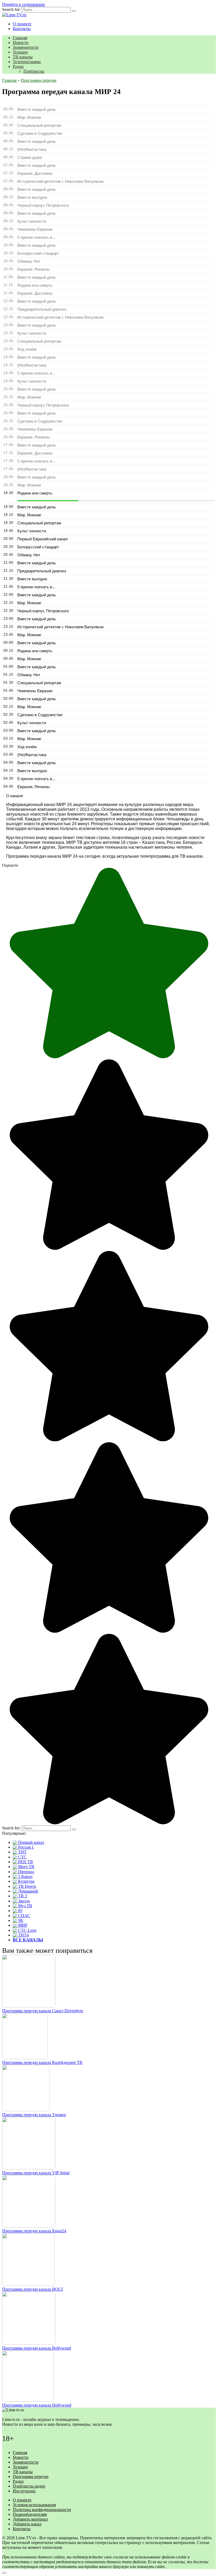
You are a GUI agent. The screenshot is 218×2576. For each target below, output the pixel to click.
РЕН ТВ (25, 1862)
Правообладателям (30, 2514)
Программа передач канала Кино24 (34, 2231)
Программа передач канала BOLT (33, 2289)
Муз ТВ (25, 1906)
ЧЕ (20, 1920)
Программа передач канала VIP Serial (36, 2173)
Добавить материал (30, 2519)
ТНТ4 (23, 1935)
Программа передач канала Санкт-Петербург (43, 2011)
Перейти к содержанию (24, 4)
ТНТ (22, 1852)
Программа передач (31, 2476)
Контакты (22, 29)
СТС (22, 1857)
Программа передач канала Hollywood (37, 2405)
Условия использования (34, 2505)
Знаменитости (26, 47)
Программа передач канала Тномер (34, 2115)
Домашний (28, 1891)
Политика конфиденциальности (42, 2510)
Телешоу (20, 52)
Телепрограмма (27, 62)
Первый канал (31, 1842)
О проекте (22, 24)
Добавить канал (27, 2524)
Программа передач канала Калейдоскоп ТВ (42, 2062)
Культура (26, 1881)
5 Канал (25, 1876)
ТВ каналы (23, 57)
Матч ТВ (26, 1867)
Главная (20, 38)
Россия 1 (25, 1847)
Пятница (26, 1872)
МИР (22, 1925)
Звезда (23, 1901)
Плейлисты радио (29, 2486)
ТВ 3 (22, 1896)
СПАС (24, 1916)
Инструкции (24, 2491)
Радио (18, 66)
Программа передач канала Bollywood (37, 2348)
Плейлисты (34, 71)
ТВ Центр (27, 1886)
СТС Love (27, 1930)
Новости (21, 42)
